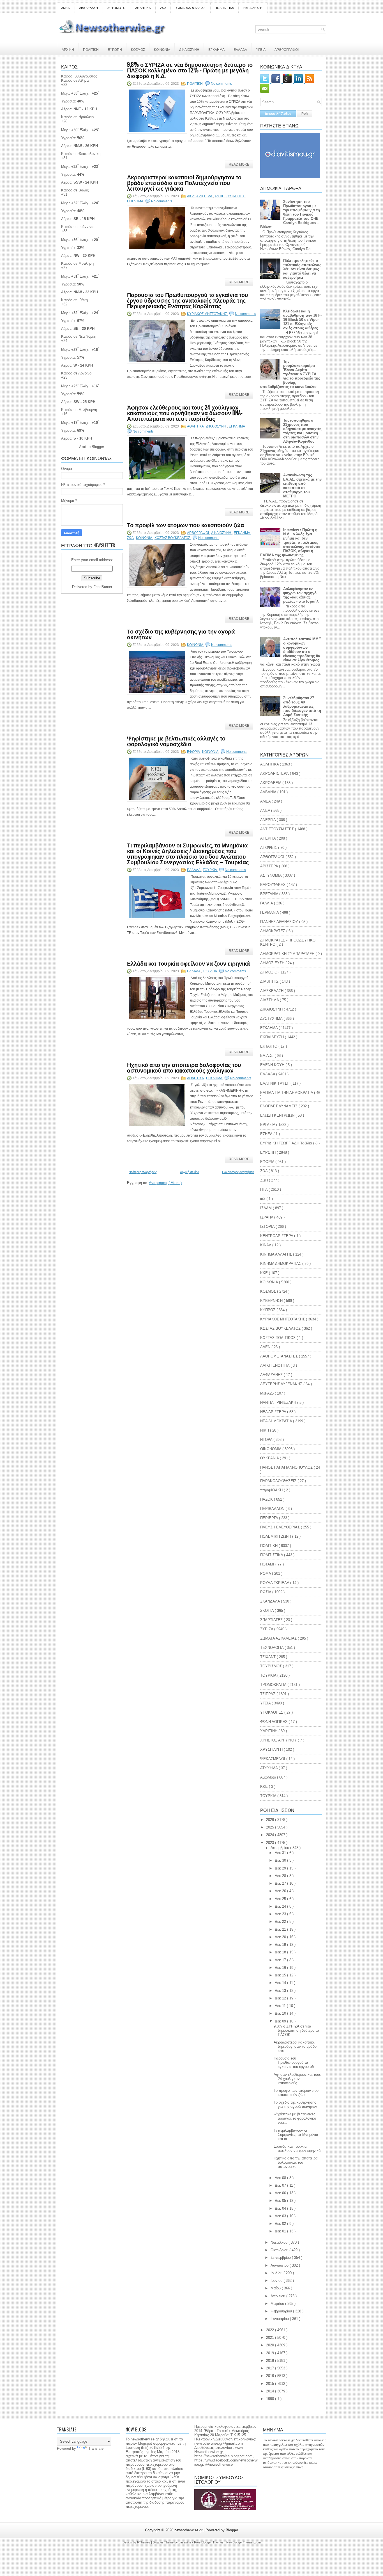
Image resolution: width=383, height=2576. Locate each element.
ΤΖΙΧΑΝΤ (268, 1657)
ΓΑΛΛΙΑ (267, 903)
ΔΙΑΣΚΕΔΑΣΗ (88, 8)
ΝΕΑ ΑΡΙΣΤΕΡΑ (274, 1412)
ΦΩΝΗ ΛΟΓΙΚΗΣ (274, 1722)
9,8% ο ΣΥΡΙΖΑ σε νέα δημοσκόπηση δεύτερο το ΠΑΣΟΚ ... (296, 2030)
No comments (221, 84)
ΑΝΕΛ (266, 811)
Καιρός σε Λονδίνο (76, 373)
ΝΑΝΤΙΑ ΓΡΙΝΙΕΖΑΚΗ (279, 1403)
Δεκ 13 (281, 1991)
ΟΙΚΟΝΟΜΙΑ (271, 1449)
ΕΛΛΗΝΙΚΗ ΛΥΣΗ (275, 1083)
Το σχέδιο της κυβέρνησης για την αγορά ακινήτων (181, 634)
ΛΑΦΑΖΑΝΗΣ (272, 1375)
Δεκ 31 (281, 1853)
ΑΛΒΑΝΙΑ (269, 792)
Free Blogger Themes (209, 2542)
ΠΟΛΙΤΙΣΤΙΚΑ (224, 8)
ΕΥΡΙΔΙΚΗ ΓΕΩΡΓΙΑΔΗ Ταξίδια (287, 1143)
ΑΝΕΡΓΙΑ (268, 820)
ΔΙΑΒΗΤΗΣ (270, 981)
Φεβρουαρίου (282, 2311)
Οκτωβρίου (280, 2250)
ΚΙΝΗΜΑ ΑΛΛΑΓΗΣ (277, 1254)
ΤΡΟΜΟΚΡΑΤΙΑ (274, 1685)
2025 (271, 1827)
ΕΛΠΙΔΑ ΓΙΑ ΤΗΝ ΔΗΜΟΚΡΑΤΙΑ (287, 1093)
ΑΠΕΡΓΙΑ (268, 838)
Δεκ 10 (281, 2013)
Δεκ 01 (281, 2231)
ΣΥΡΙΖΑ (267, 1629)
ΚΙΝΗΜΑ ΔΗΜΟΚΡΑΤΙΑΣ (281, 1264)
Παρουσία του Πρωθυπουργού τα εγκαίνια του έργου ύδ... (295, 2062)
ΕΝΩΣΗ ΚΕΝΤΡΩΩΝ (278, 1115)
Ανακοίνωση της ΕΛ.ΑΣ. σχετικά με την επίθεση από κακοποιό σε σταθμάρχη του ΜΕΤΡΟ (302, 486)
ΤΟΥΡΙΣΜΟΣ (272, 1666)
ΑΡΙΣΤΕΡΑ (270, 866)
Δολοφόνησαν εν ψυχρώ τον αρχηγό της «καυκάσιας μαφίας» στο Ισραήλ (301, 595)
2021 (271, 2338)
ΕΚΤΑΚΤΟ (269, 1046)
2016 (271, 2376)
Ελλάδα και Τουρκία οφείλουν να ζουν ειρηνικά (188, 963)
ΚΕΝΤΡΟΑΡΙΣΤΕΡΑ (277, 1236)
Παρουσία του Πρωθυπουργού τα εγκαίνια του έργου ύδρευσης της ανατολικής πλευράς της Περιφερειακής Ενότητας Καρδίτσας (188, 300)
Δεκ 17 (281, 1960)
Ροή (304, 114)
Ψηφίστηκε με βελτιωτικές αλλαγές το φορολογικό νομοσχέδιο (176, 741)
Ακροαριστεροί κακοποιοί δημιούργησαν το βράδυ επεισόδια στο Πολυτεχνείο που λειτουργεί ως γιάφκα (184, 182)
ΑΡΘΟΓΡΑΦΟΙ (198, 533)
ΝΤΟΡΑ (267, 1440)
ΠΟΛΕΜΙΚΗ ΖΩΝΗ (276, 1536)
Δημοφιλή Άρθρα (278, 114)
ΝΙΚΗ (265, 1430)
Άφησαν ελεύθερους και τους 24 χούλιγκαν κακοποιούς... (297, 2079)
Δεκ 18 (281, 1952)
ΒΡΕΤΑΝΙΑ (270, 894)
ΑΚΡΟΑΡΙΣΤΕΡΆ (200, 196)
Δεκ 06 (281, 2193)
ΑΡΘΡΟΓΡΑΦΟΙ (287, 49)
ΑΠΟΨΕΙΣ (269, 848)
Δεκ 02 (281, 2224)
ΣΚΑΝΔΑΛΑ (271, 1601)
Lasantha (185, 2542)
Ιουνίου (277, 2281)
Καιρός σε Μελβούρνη (79, 410)
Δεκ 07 (281, 2185)
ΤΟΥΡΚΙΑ (210, 870)
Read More (239, 164)
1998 (271, 2399)
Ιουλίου (277, 2273)
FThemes (144, 2542)
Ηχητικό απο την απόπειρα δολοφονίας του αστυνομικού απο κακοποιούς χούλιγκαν (184, 1067)
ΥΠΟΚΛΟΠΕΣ (272, 1712)
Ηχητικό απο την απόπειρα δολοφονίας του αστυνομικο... (296, 2162)
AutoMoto (269, 1777)
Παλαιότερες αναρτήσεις (238, 1172)
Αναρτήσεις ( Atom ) (165, 1183)
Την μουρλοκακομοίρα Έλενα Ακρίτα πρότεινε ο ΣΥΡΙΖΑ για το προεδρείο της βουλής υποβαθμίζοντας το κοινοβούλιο (290, 374)
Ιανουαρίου (280, 2319)
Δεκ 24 (281, 1906)
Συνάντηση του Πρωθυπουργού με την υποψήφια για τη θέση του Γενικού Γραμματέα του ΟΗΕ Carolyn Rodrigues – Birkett (290, 214)
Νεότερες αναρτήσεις (143, 1172)
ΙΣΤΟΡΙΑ (268, 1227)
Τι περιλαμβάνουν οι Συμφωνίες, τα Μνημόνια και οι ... (296, 2135)
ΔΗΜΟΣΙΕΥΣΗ (273, 963)
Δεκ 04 (281, 2208)
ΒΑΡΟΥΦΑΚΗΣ (273, 885)
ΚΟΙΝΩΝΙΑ (162, 49)
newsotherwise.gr (189, 2530)
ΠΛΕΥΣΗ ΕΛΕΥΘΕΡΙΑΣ (281, 1527)
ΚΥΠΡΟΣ (268, 1310)
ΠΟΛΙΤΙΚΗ (91, 49)
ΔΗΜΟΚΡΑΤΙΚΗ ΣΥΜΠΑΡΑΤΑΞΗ (288, 954)
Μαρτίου (278, 2304)
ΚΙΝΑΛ (266, 1245)
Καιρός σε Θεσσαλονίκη (81, 154)
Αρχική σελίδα (190, 1172)
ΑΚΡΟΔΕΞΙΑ (271, 783)
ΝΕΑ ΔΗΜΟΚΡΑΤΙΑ (277, 1421)
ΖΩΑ (163, 8)
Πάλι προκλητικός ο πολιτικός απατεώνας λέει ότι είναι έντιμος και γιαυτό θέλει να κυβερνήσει (302, 269)
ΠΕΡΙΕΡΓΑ (270, 1518)
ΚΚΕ (265, 1273)
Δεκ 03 (281, 2216)
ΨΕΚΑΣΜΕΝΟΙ (273, 1759)
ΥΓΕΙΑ (261, 49)
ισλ (263, 1199)
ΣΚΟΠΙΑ (267, 1611)
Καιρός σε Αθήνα (75, 80)
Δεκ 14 (281, 1983)
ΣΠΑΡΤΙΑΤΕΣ (272, 1620)
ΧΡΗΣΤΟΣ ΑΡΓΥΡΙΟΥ (279, 1740)
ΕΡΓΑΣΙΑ (268, 1125)
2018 (271, 2361)
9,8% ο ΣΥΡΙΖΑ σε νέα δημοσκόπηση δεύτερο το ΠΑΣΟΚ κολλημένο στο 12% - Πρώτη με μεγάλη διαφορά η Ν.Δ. (190, 70)
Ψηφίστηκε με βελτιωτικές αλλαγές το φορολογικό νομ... (295, 2118)
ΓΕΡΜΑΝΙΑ (270, 912)
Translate (96, 2448)
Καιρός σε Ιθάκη (74, 300)
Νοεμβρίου (280, 2242)
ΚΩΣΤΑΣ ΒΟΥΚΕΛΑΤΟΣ (173, 538)
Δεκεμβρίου (280, 1848)
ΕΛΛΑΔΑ (240, 49)
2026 (271, 1820)
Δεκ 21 (281, 1929)
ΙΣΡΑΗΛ (267, 1217)
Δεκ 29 (281, 1868)
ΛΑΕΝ (266, 1347)
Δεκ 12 (281, 1998)
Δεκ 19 (281, 1945)
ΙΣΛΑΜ (267, 1208)
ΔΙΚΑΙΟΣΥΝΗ (189, 49)
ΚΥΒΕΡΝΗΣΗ (272, 1301)
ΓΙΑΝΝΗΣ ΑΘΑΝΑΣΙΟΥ (280, 922)
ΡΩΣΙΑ (266, 1592)
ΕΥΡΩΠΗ (115, 49)
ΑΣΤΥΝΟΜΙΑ (271, 875)
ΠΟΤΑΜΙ (268, 1564)
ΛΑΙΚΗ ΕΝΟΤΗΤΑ (275, 1365)
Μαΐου (276, 2288)
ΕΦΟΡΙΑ (194, 752)
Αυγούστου (280, 2265)
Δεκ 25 (281, 1899)
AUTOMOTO (116, 8)
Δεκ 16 (281, 1968)
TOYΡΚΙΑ (269, 1796)
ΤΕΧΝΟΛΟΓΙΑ (272, 1648)
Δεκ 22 (281, 1922)
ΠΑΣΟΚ (267, 1499)
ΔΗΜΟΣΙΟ (269, 972)
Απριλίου (278, 2296)
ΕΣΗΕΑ (267, 1134)
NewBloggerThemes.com (244, 2542)
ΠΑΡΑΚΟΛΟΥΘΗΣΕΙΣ (279, 1481)
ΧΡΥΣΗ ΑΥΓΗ (272, 1749)
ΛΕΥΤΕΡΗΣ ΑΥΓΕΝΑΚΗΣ (282, 1384)
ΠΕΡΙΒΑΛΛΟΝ (273, 1509)
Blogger (98, 447)
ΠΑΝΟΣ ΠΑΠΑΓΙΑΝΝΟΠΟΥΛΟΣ (287, 1467)
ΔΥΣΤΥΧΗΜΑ (272, 1019)
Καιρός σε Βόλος (75, 190)
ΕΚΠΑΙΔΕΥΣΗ (253, 8)
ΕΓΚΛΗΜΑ (216, 49)
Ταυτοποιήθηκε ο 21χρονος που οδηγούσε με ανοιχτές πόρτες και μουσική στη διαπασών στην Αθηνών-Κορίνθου (302, 431)
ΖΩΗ (265, 1180)
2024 (271, 1835)
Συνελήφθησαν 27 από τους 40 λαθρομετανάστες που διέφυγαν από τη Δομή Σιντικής (302, 706)
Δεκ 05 (281, 2201)
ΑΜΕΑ (65, 8)
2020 (271, 2345)
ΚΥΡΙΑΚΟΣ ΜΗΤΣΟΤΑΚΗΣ (207, 314)
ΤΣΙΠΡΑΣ (268, 1694)
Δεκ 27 (281, 1883)
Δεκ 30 (281, 1860)
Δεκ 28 (281, 1876)
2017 (271, 2368)
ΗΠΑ (264, 1189)
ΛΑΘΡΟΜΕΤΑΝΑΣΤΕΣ (280, 1356)
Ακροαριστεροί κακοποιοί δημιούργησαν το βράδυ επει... (295, 2046)
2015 (271, 2384)
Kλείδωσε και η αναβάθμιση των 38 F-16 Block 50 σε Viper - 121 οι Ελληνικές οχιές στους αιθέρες (302, 320)
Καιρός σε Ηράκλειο (77, 117)
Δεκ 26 (281, 1891)
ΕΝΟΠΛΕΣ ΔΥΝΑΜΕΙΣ (279, 1106)
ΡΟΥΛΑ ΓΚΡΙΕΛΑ (275, 1583)
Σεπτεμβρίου (281, 2258)
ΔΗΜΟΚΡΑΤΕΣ (273, 931)
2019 (271, 2353)
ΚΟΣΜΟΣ (138, 49)
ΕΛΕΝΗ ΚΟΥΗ (273, 1065)
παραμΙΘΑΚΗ (272, 1490)
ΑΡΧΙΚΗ (68, 49)
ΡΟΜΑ (266, 1573)
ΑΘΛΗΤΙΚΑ (143, 8)
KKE (265, 1787)
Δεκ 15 (281, 1975)
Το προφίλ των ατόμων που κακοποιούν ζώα (185, 525)
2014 (271, 2391)
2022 (271, 2330)
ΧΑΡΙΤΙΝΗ (269, 1731)
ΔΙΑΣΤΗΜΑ (270, 1000)
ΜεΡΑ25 (267, 1393)
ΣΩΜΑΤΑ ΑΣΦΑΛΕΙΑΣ (191, 8)
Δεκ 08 (281, 2178)
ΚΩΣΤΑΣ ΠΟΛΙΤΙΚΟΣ (278, 1338)
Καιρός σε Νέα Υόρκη (79, 336)
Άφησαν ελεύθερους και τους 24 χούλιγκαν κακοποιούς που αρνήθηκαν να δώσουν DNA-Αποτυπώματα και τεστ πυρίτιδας (185, 413)
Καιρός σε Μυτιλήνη (77, 263)
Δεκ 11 (281, 2006)
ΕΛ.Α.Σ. (267, 1056)
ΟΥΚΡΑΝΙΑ (270, 1458)
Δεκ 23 (281, 1914)
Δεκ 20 (281, 1937)
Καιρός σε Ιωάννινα (77, 227)
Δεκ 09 (281, 2021)
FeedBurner (103, 587)
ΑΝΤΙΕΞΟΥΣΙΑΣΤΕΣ (230, 196)
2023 (271, 1843)
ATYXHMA (269, 1768)
